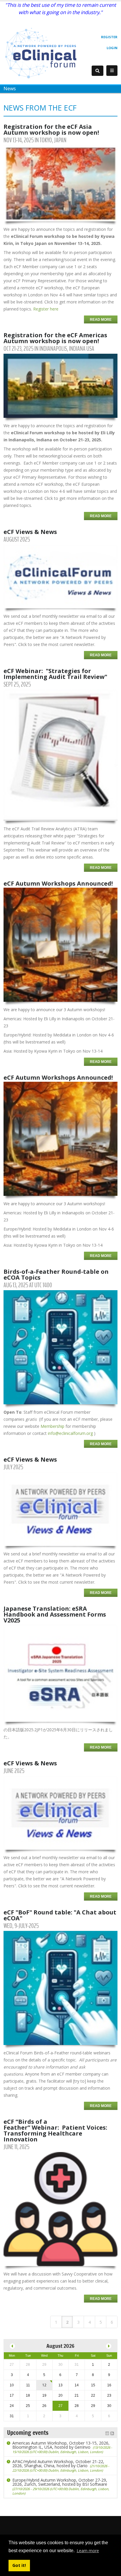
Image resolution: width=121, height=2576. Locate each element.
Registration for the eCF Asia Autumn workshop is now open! (51, 130)
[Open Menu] (112, 71)
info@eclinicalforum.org (70, 1433)
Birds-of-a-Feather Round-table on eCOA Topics (56, 1274)
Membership (52, 1426)
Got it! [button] (19, 2565)
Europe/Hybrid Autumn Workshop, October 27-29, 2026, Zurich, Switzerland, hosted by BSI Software (61, 2486)
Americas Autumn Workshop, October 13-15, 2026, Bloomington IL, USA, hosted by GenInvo (62, 2447)
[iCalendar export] (107, 2433)
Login (112, 48)
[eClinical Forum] (43, 52)
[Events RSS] (112, 2433)
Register (109, 37)
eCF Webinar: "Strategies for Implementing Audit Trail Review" (55, 674)
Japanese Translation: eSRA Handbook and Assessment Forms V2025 (55, 1614)
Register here (46, 309)
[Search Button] (98, 71)
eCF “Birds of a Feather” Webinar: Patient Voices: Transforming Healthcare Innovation (55, 2130)
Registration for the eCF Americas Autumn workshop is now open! (55, 338)
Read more (101, 320)
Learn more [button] (88, 2551)
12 (44, 2385)
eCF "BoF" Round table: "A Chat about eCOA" (60, 1915)
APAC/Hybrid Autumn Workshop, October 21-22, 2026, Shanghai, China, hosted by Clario (61, 2466)
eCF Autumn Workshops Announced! (58, 883)
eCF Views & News (30, 532)
